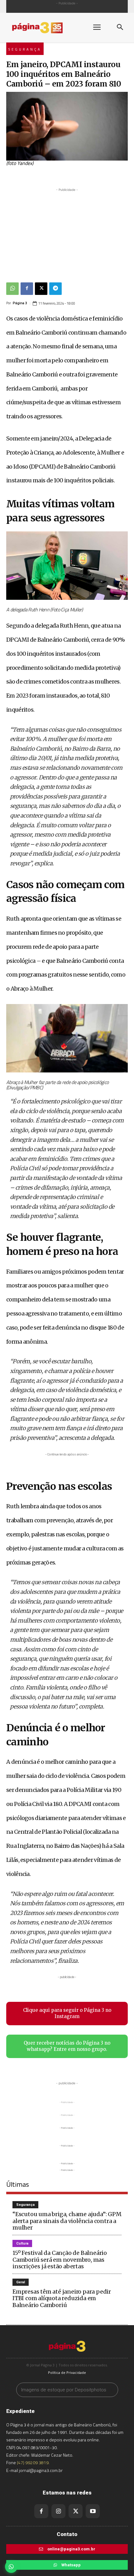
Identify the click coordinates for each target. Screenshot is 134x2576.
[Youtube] (93, 2511)
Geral (21, 2282)
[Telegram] (55, 289)
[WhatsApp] (12, 289)
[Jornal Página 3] (44, 28)
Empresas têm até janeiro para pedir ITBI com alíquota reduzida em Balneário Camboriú (62, 2298)
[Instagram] (58, 2511)
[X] (41, 289)
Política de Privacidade (67, 2372)
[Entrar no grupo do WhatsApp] (11, 2567)
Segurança (25, 49)
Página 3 (20, 303)
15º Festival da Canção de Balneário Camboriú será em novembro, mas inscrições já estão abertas (60, 2260)
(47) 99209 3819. (33, 2462)
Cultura (22, 2243)
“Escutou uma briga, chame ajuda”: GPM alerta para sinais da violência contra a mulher (67, 2221)
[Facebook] (27, 289)
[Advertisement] (67, 232)
